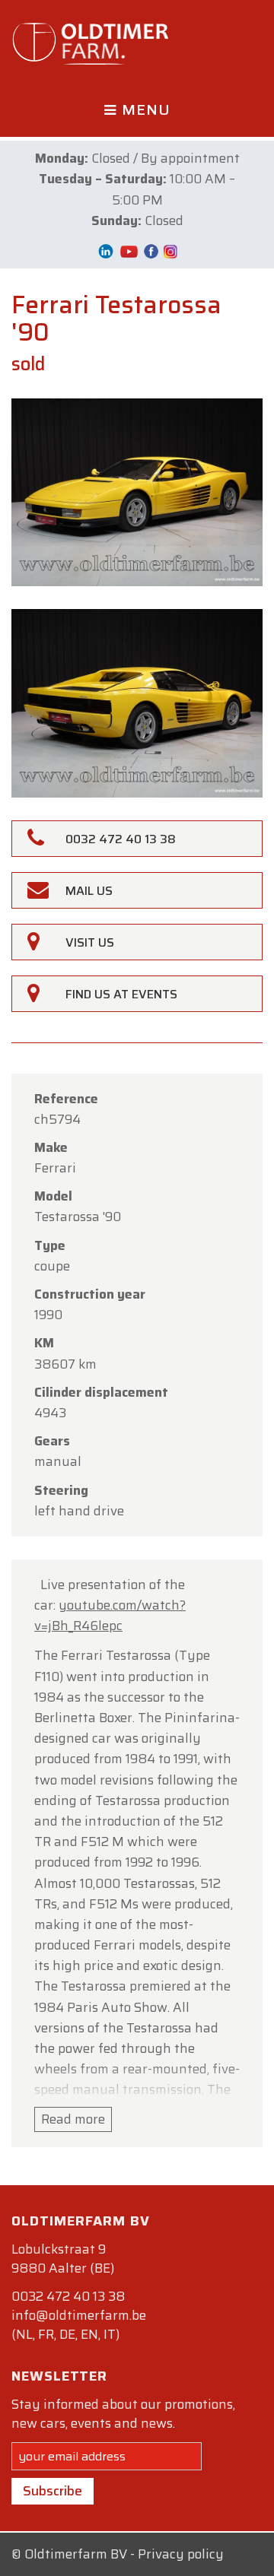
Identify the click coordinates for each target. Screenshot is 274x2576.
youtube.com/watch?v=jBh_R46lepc (110, 1615)
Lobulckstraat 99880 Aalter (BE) (63, 2259)
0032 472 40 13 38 (68, 2296)
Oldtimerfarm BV (76, 2554)
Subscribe (53, 2491)
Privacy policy (181, 2554)
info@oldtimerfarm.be (79, 2315)
